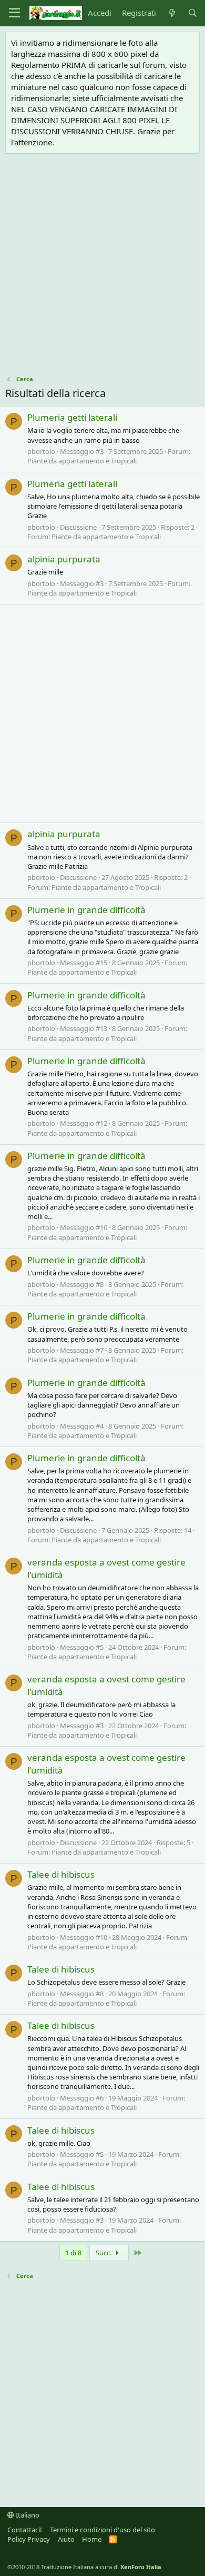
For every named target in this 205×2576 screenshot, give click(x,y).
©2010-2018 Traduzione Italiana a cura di (84, 2567)
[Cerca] (193, 13)
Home (92, 2539)
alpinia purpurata (64, 559)
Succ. (104, 2253)
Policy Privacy (29, 2539)
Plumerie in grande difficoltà (86, 910)
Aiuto (66, 2539)
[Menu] (14, 13)
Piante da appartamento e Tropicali (82, 461)
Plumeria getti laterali (72, 417)
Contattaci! (25, 2530)
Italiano (27, 2515)
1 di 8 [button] (73, 2253)
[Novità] (172, 13)
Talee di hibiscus (61, 1874)
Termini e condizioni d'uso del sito (102, 2530)
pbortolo (41, 451)
